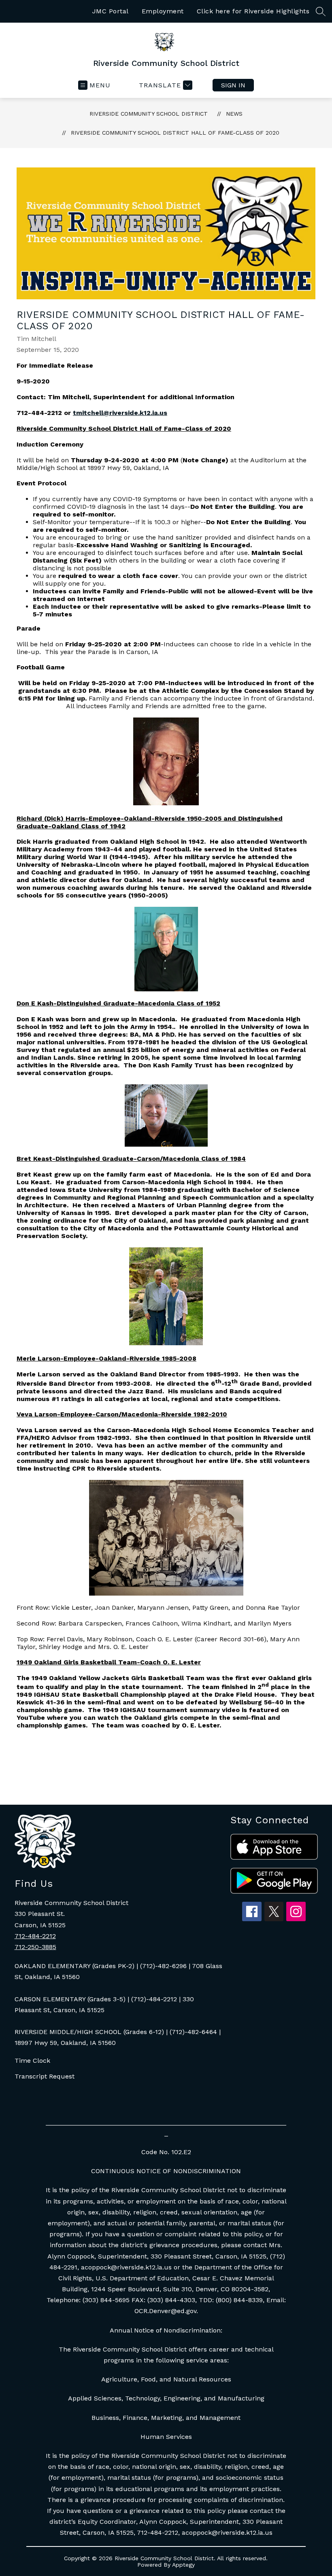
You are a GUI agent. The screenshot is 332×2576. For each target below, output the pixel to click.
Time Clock (32, 2061)
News (234, 114)
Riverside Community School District (149, 114)
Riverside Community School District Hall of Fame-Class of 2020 (175, 133)
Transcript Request (45, 2076)
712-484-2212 (35, 1936)
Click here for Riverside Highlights (253, 11)
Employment (163, 11)
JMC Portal (111, 11)
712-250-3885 (35, 1947)
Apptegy (183, 2565)
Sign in (233, 85)
